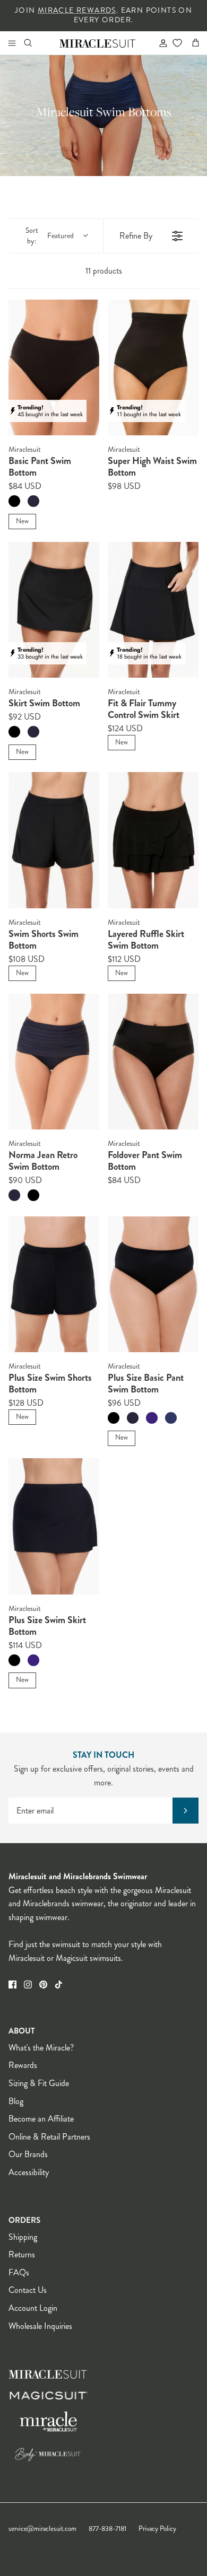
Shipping (23, 2237)
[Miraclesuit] (98, 43)
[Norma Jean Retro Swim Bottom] (54, 1062)
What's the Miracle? (41, 2048)
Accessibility (29, 2172)
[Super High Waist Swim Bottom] (153, 368)
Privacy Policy (157, 2529)
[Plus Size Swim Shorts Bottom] (54, 1285)
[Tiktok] (59, 1984)
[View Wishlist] (177, 43)
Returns (22, 2254)
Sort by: (50, 236)
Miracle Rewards (77, 10)
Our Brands (28, 2154)
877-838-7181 (107, 2529)
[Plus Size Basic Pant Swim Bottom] (153, 1285)
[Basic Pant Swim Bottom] (54, 368)
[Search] (35, 43)
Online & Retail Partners (49, 2137)
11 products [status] (104, 271)
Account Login (33, 2308)
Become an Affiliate (41, 2119)
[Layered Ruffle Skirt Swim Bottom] (153, 840)
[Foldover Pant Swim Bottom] (153, 1062)
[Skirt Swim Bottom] (54, 610)
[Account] (159, 43)
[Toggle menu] (12, 43)
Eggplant (152, 1418)
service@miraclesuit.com (42, 2529)
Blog (16, 2101)
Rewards (23, 2065)
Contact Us (28, 2290)
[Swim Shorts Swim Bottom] (54, 840)
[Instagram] (28, 1984)
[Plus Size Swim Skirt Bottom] (54, 1526)
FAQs (19, 2272)
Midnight (33, 501)
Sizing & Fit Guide (39, 2083)
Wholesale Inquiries (40, 2326)
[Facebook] (12, 1984)
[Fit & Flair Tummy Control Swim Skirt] (153, 610)
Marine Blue (171, 1418)
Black (14, 501)
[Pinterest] (43, 1984)
